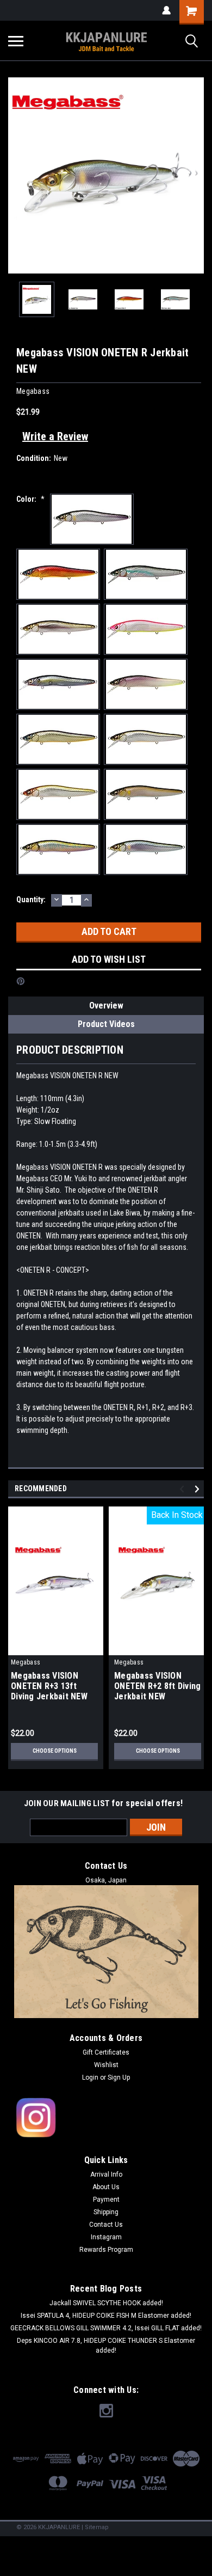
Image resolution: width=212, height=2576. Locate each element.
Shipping (106, 2212)
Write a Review (55, 436)
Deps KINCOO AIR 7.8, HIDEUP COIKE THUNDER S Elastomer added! (106, 2346)
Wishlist (106, 2065)
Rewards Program (106, 2250)
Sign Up (119, 2077)
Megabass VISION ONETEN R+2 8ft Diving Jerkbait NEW (157, 1686)
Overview (106, 1006)
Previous (16, 175)
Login (90, 2077)
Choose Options (55, 1751)
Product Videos (106, 1024)
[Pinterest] (21, 981)
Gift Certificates (106, 2052)
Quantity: (31, 900)
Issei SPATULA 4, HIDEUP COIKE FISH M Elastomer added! (106, 2316)
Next (196, 175)
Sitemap (97, 2527)
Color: (30, 499)
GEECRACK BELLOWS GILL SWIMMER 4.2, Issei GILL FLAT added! (106, 2328)
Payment (106, 2200)
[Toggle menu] (16, 41)
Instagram (106, 2237)
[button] (106, 2118)
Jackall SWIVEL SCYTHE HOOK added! (106, 2303)
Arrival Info (106, 2174)
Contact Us (106, 2225)
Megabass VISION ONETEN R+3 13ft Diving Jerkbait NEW (49, 1686)
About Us (106, 2187)
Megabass (26, 1662)
